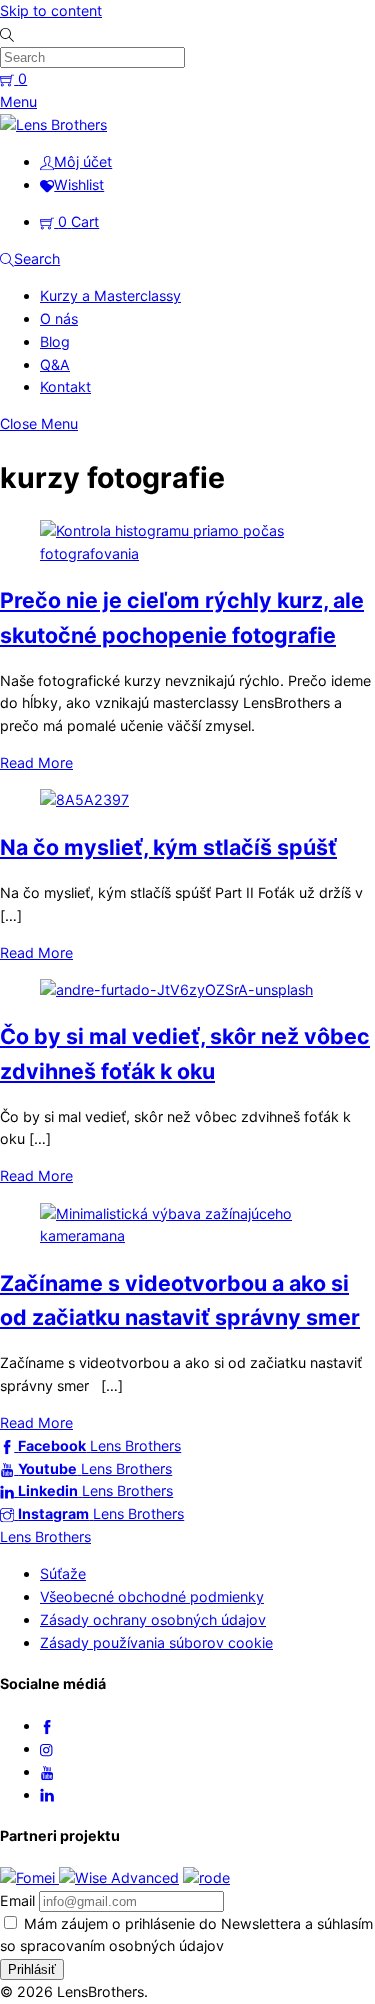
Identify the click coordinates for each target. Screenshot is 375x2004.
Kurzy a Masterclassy (110, 295)
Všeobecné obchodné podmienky (152, 1596)
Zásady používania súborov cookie (156, 1642)
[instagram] (47, 1748)
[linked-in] (47, 1794)
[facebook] (47, 1725)
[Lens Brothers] (53, 124)
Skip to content (51, 10)
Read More (36, 762)
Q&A (55, 364)
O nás (59, 318)
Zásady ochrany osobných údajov (153, 1619)
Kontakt (65, 386)
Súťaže (63, 1573)
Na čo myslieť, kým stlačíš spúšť (168, 847)
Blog (55, 341)
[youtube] (47, 1771)
